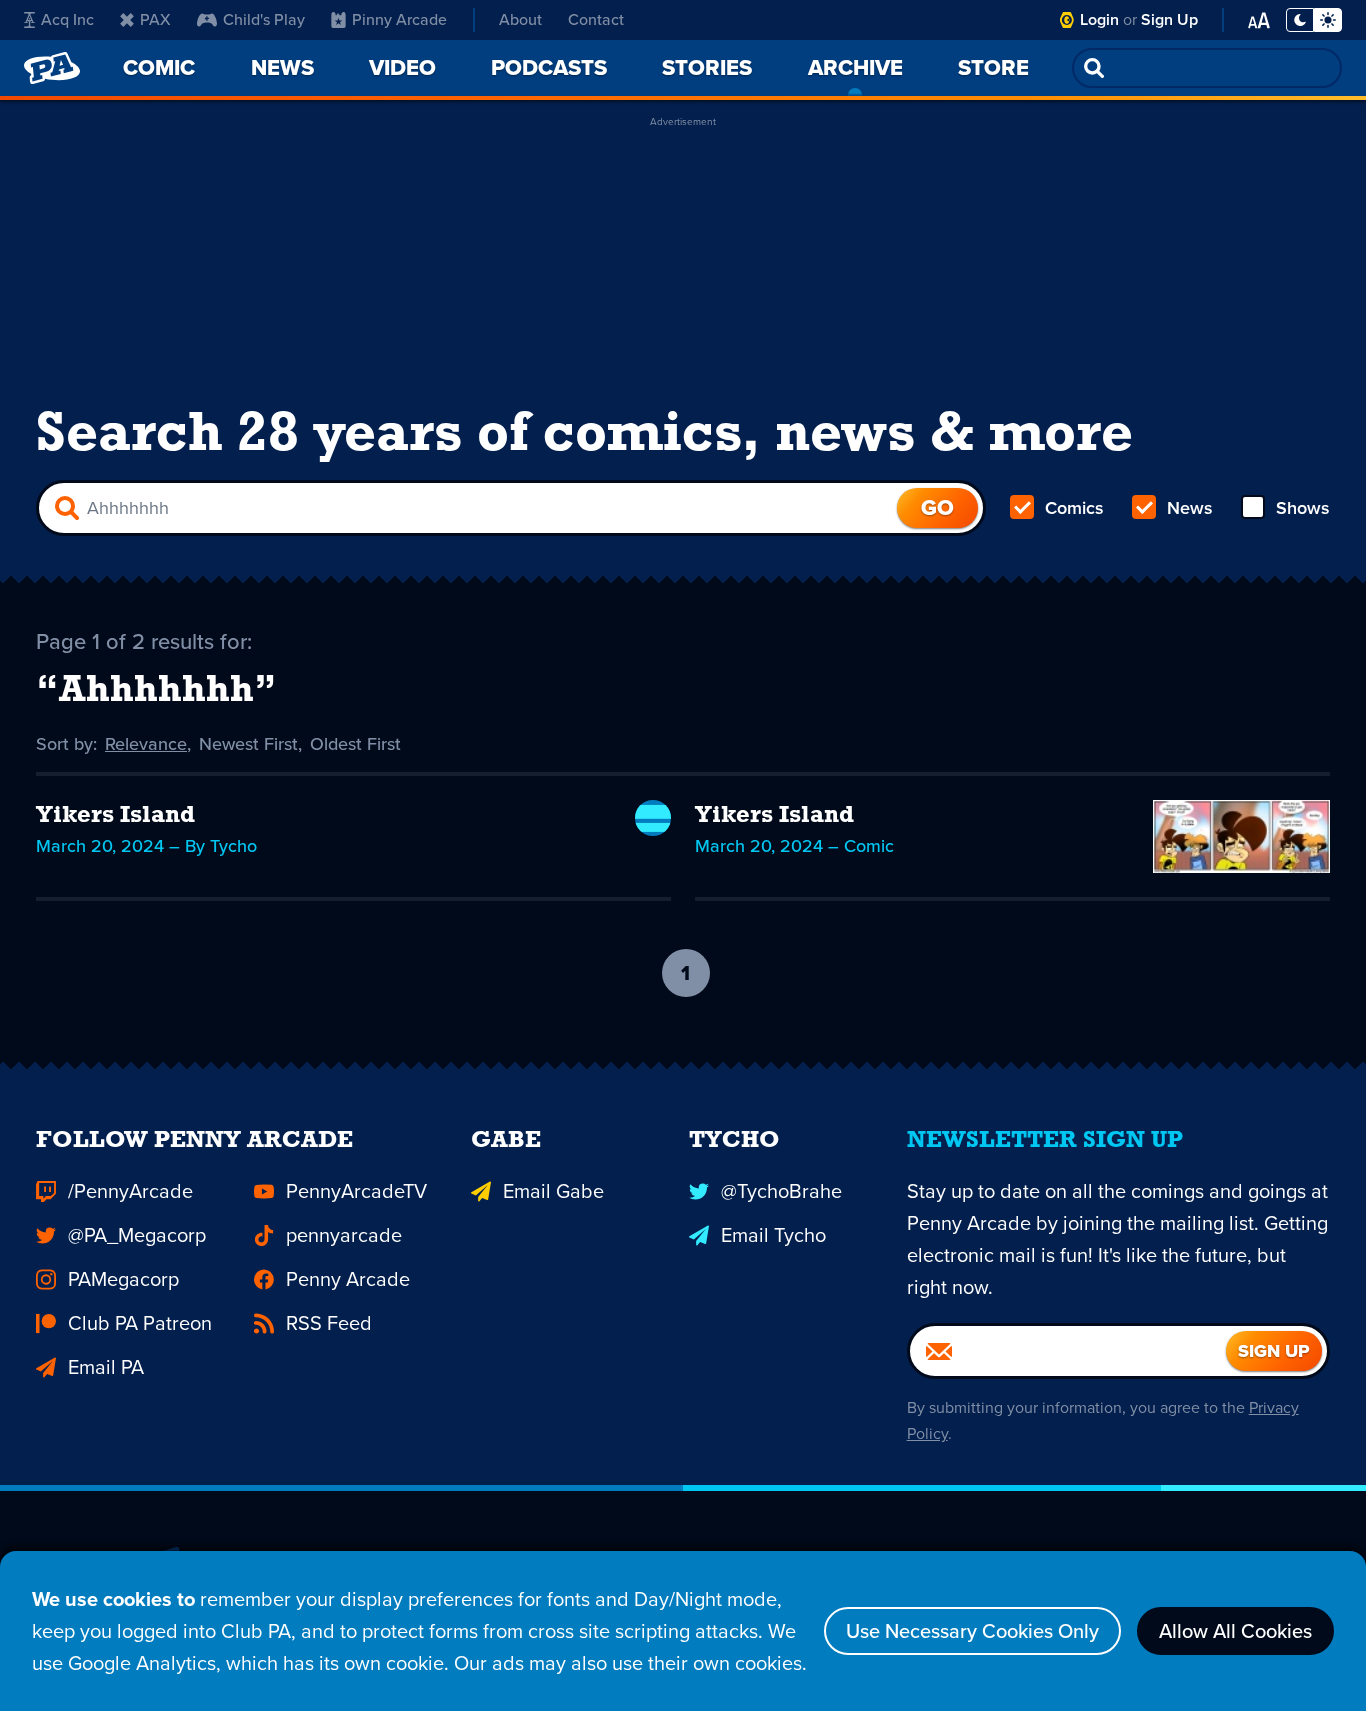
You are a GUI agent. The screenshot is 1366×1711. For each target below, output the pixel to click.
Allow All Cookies (1235, 1631)
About (520, 19)
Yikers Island (115, 816)
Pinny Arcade (399, 19)
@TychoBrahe (781, 1191)
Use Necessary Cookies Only (972, 1631)
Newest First (248, 744)
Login (1099, 19)
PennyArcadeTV (356, 1191)
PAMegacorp (123, 1279)
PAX (155, 19)
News (1190, 508)
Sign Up (1169, 19)
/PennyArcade (130, 1191)
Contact (596, 19)
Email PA (106, 1367)
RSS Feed (329, 1323)
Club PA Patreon (140, 1323)
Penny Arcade (348, 1279)
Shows (1303, 508)
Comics (1074, 508)
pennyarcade (344, 1235)
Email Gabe (553, 1191)
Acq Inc (67, 19)
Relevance (146, 744)
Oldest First (355, 744)
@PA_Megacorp (137, 1235)
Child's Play (264, 19)
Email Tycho (773, 1235)
